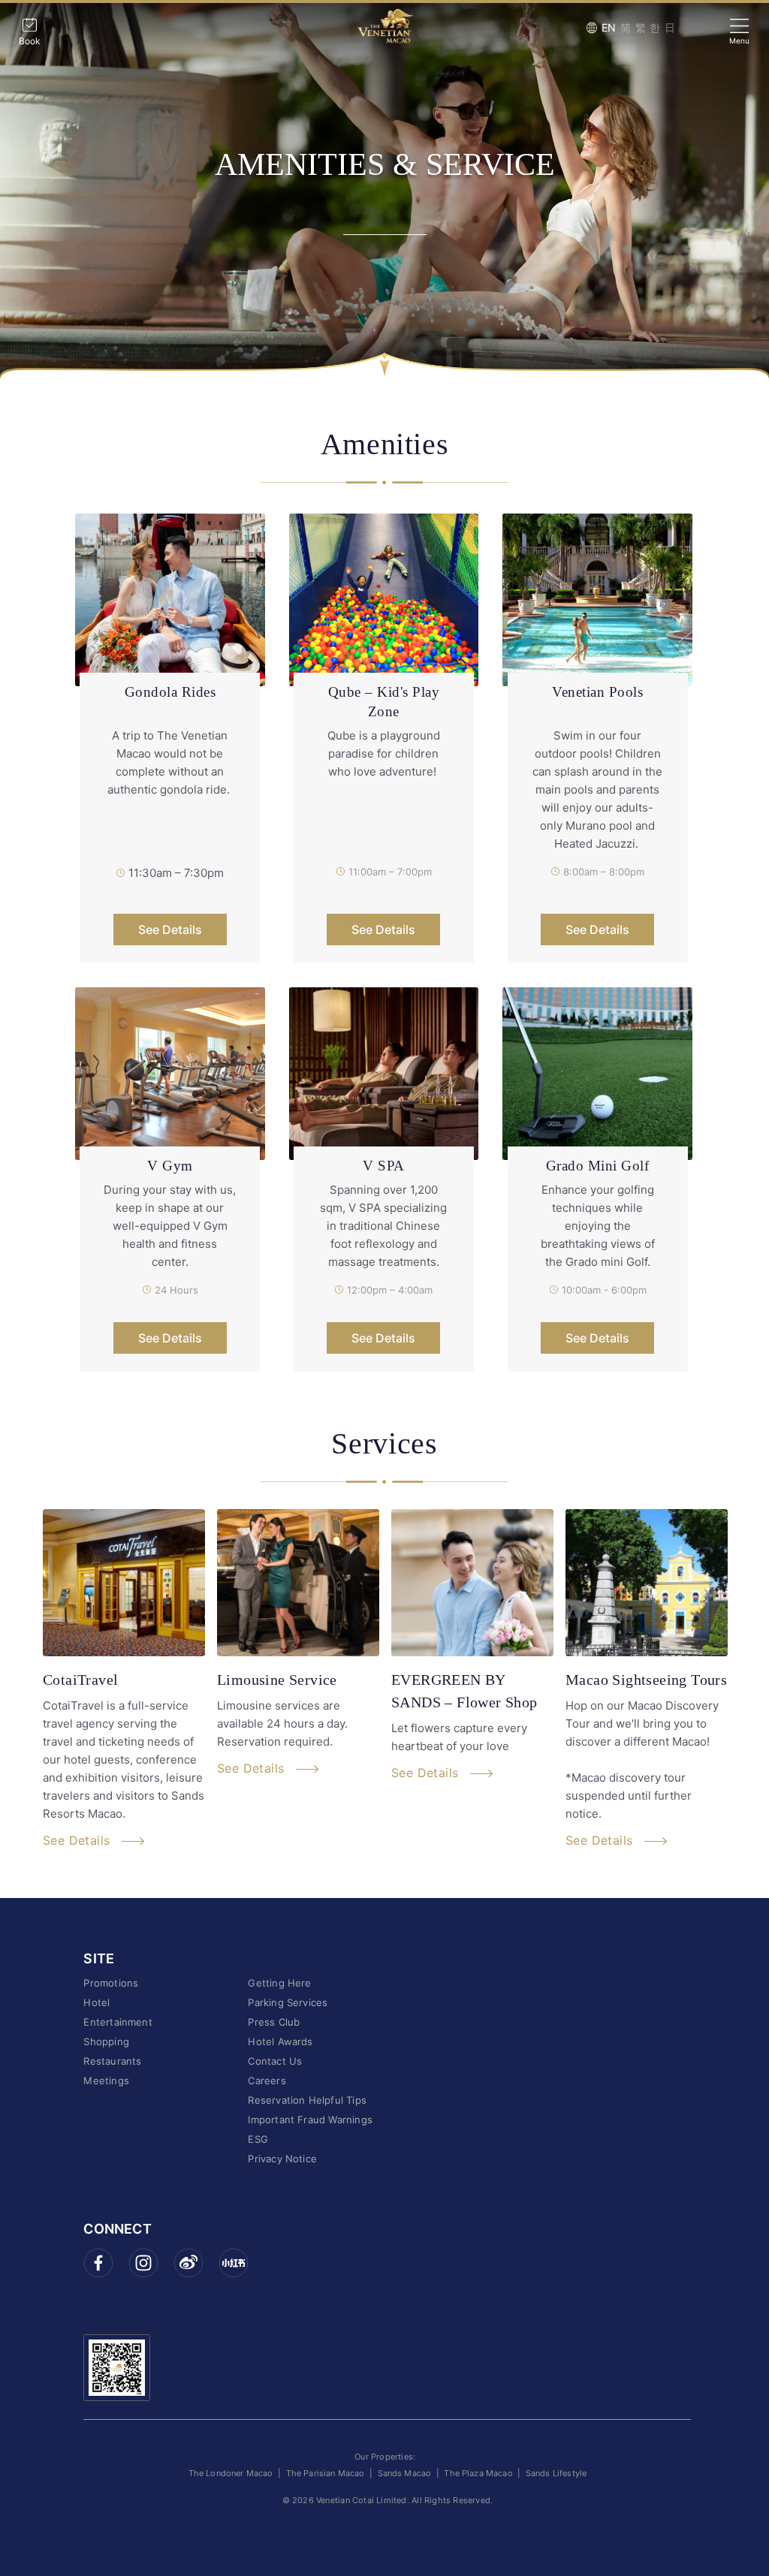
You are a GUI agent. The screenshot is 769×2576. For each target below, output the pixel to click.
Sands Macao (405, 2473)
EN (609, 27)
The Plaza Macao (478, 2473)
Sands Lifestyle (556, 2473)
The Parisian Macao (326, 2473)
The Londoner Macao (231, 2473)
